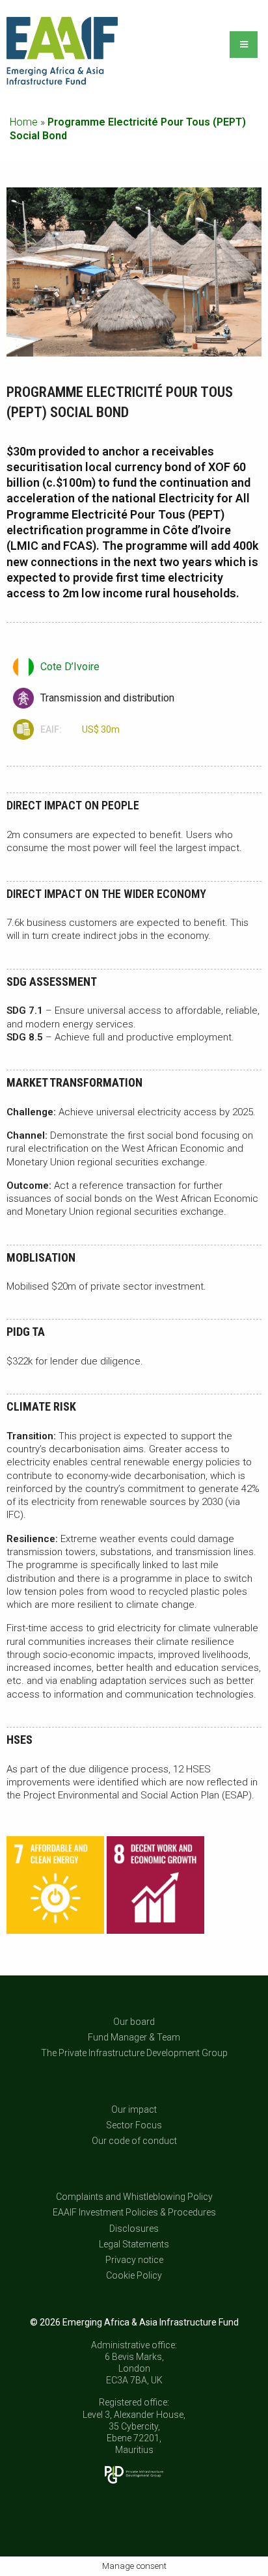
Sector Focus (134, 2124)
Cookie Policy (134, 2275)
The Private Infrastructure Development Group (134, 2053)
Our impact (134, 2109)
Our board (134, 2022)
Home (24, 122)
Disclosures (134, 2228)
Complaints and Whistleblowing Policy (134, 2197)
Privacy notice (134, 2260)
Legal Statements (134, 2244)
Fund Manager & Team (134, 2037)
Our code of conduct (134, 2141)
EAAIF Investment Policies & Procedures (134, 2212)
